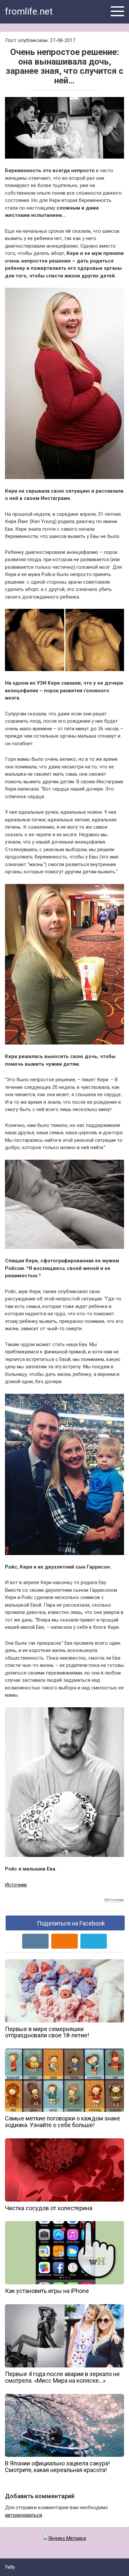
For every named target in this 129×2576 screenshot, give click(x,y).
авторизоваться (23, 2515)
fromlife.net (29, 11)
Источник (16, 1885)
